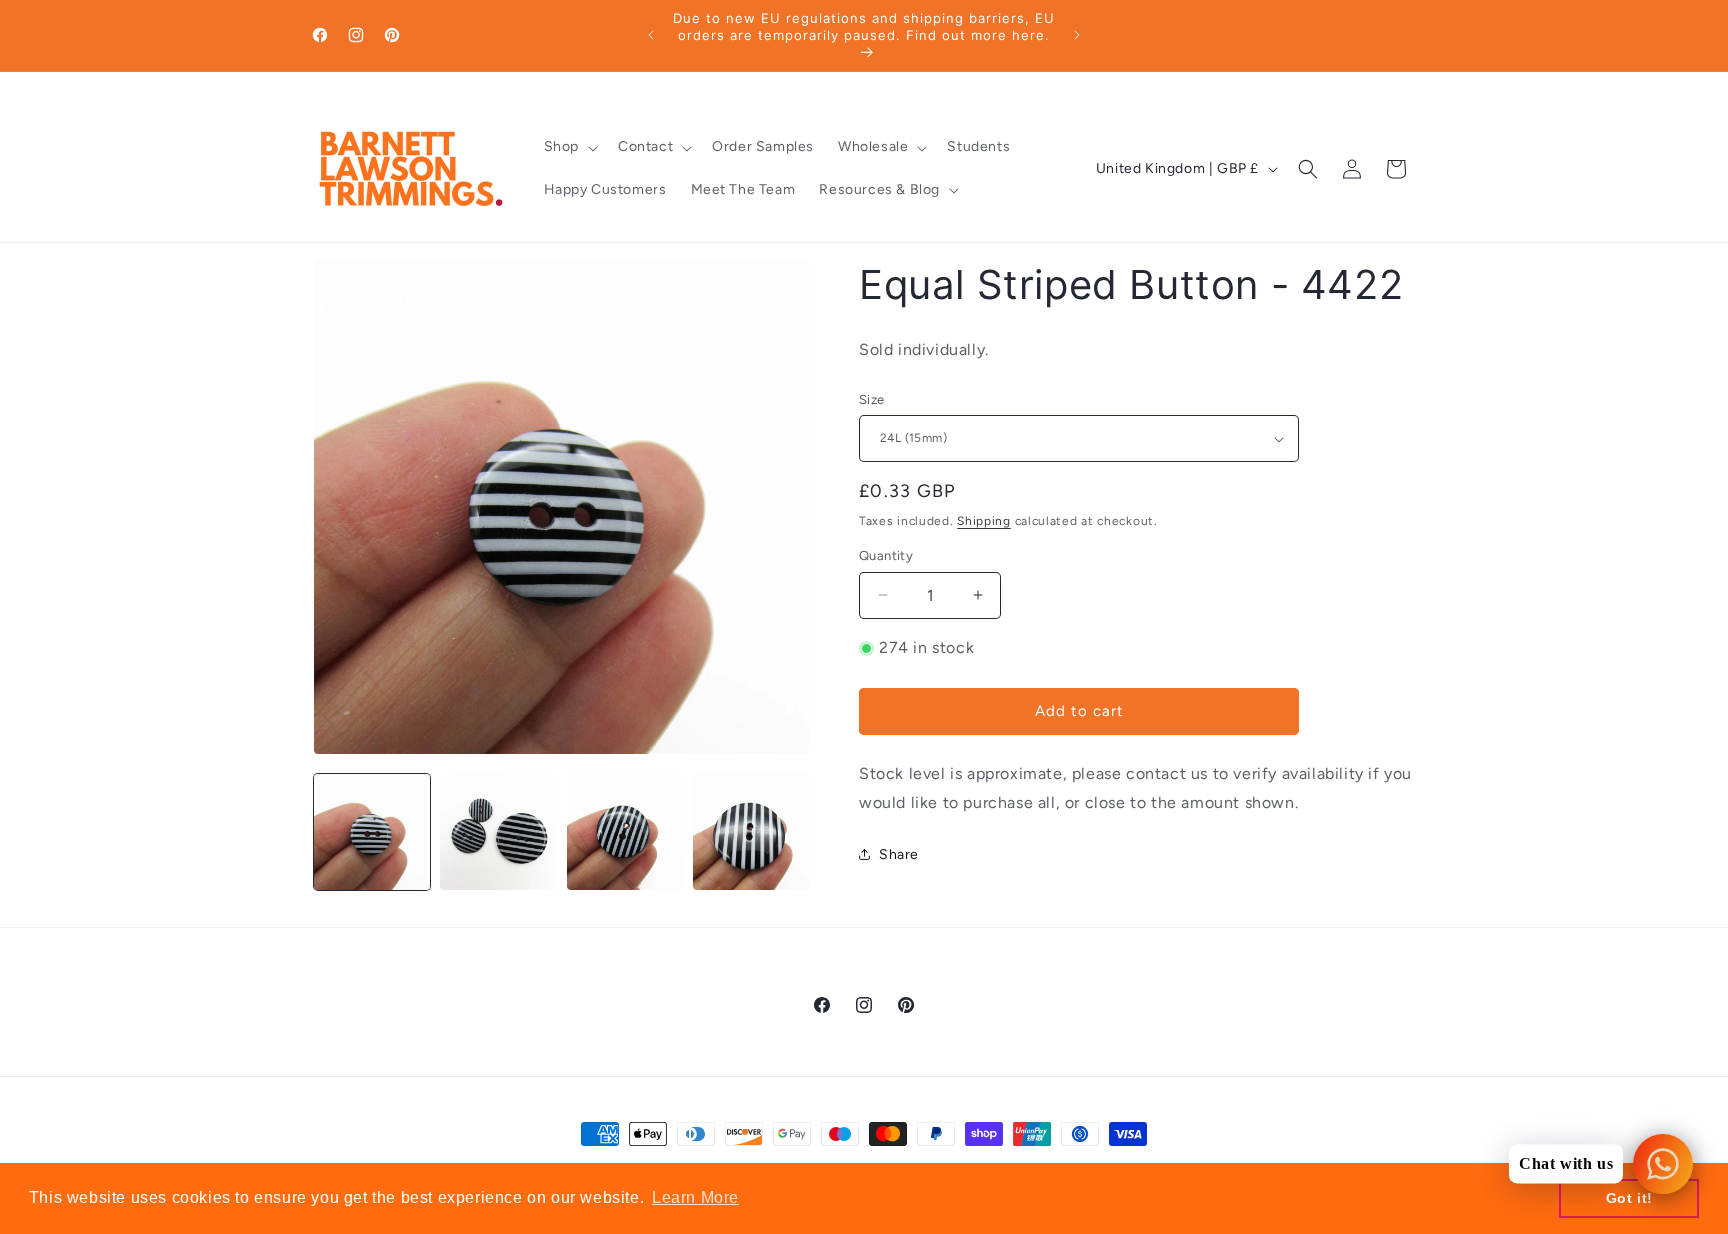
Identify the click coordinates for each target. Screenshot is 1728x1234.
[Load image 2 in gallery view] (498, 832)
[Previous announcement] (651, 35)
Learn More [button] (695, 1197)
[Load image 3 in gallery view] (625, 832)
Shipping (984, 521)
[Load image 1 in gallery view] (372, 832)
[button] (569, 147)
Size (872, 399)
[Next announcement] (1077, 35)
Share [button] (899, 854)
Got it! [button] (1629, 1198)
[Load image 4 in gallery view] (751, 832)
